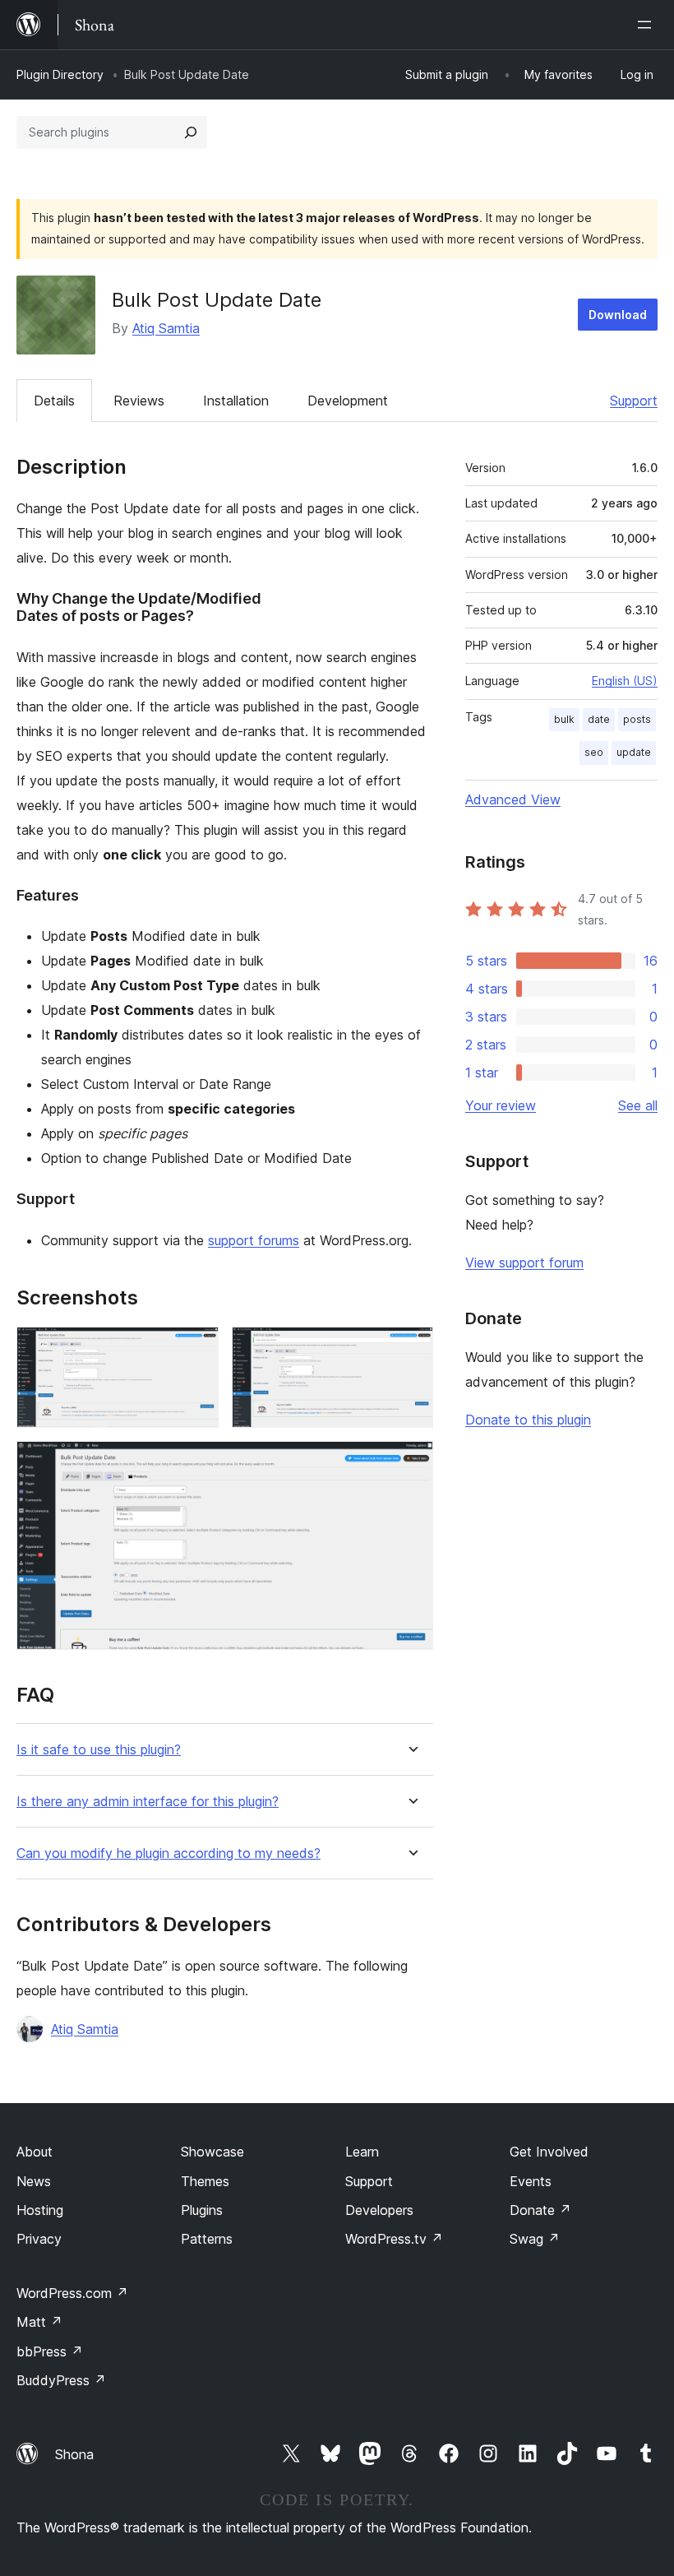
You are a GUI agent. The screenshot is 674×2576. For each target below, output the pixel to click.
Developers (379, 2210)
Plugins (202, 2210)
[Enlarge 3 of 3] (411, 1463)
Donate (540, 2210)
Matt (39, 2322)
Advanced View (513, 799)
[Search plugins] (191, 132)
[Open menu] (648, 25)
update (634, 752)
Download (618, 315)
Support (634, 401)
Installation (236, 401)
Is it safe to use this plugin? (99, 1750)
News (34, 2181)
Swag (535, 2239)
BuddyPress (61, 2380)
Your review (501, 1105)
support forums (254, 1240)
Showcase (212, 2152)
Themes (205, 2181)
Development (348, 401)
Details (54, 401)
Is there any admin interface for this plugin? (148, 1802)
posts (637, 719)
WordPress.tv (394, 2239)
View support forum (524, 1263)
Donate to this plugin (528, 1420)
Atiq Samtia (166, 328)
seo (594, 752)
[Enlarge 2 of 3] (411, 1349)
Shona (74, 2454)
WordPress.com (72, 2293)
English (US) (625, 681)
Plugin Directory (60, 74)
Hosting (40, 2210)
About (35, 2152)
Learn (362, 2152)
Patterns (207, 2239)
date (599, 719)
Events (531, 2181)
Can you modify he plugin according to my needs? (168, 1853)
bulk (564, 719)
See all (638, 1105)
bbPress (50, 2351)
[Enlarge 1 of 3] (196, 1349)
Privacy (39, 2239)
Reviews (139, 401)
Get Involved (549, 2152)
